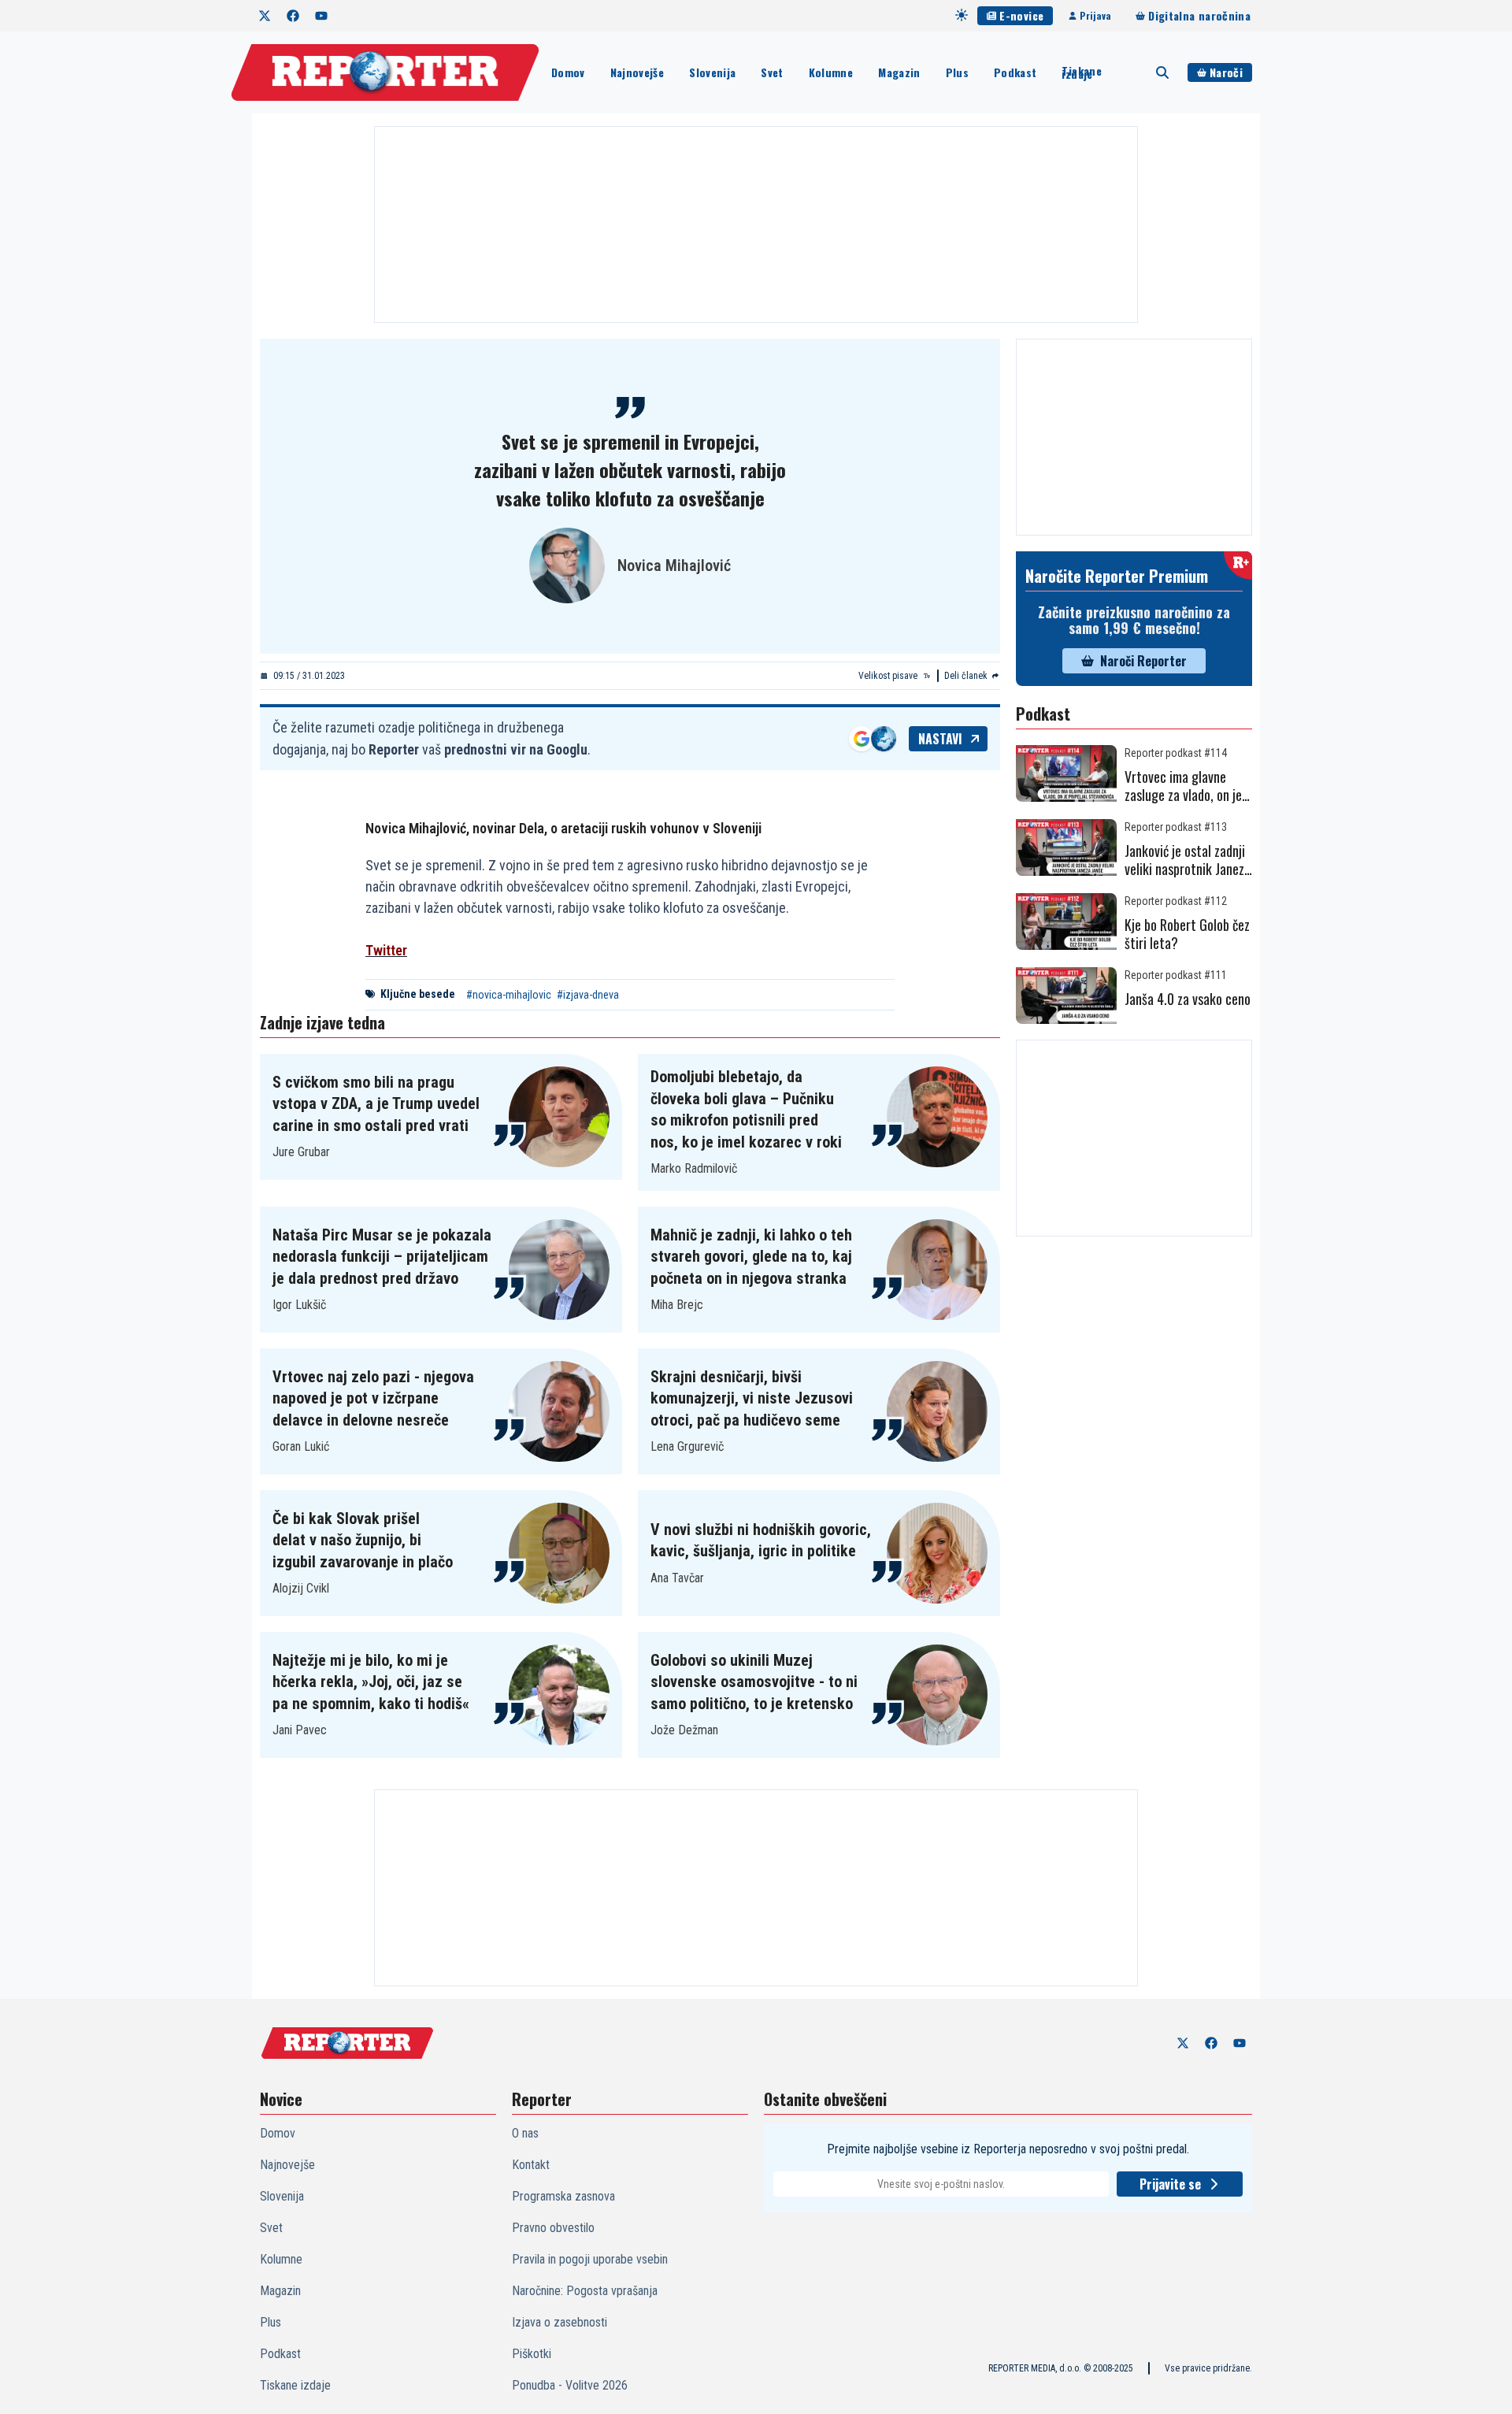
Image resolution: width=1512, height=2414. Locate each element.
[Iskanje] (1162, 72)
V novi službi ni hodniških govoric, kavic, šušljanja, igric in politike (761, 1541)
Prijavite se (1170, 2184)
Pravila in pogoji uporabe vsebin (590, 2259)
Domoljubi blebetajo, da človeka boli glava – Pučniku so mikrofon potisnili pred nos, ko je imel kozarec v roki (746, 1109)
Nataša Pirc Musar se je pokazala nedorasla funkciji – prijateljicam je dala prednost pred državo (382, 1257)
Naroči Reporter (1143, 661)
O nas (525, 2133)
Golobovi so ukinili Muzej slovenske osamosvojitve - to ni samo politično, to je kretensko (754, 1682)
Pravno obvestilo (553, 2228)
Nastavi (940, 739)
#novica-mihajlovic (509, 995)
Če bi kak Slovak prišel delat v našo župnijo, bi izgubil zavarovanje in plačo (363, 1540)
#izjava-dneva (588, 995)
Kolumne (831, 72)
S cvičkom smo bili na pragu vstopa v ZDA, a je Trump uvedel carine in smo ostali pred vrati (376, 1104)
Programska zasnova (563, 2196)
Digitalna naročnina (1199, 15)
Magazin (899, 72)
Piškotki (532, 2354)
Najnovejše (637, 72)
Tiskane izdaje (1081, 72)
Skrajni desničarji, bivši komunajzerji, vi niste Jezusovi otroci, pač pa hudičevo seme (752, 1398)
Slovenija (712, 72)
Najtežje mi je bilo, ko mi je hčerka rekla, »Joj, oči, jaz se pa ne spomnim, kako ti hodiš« (371, 1682)
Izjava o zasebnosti (560, 2322)
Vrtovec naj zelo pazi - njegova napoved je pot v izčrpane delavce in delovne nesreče (373, 1398)
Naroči (1226, 72)
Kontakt (531, 2165)
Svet (772, 72)
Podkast (1015, 72)
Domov (568, 72)
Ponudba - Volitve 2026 (570, 2385)
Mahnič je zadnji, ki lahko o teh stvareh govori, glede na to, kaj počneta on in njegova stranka (751, 1257)
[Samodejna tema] (962, 15)
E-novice (1021, 15)
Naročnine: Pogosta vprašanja (585, 2291)
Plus (957, 72)
